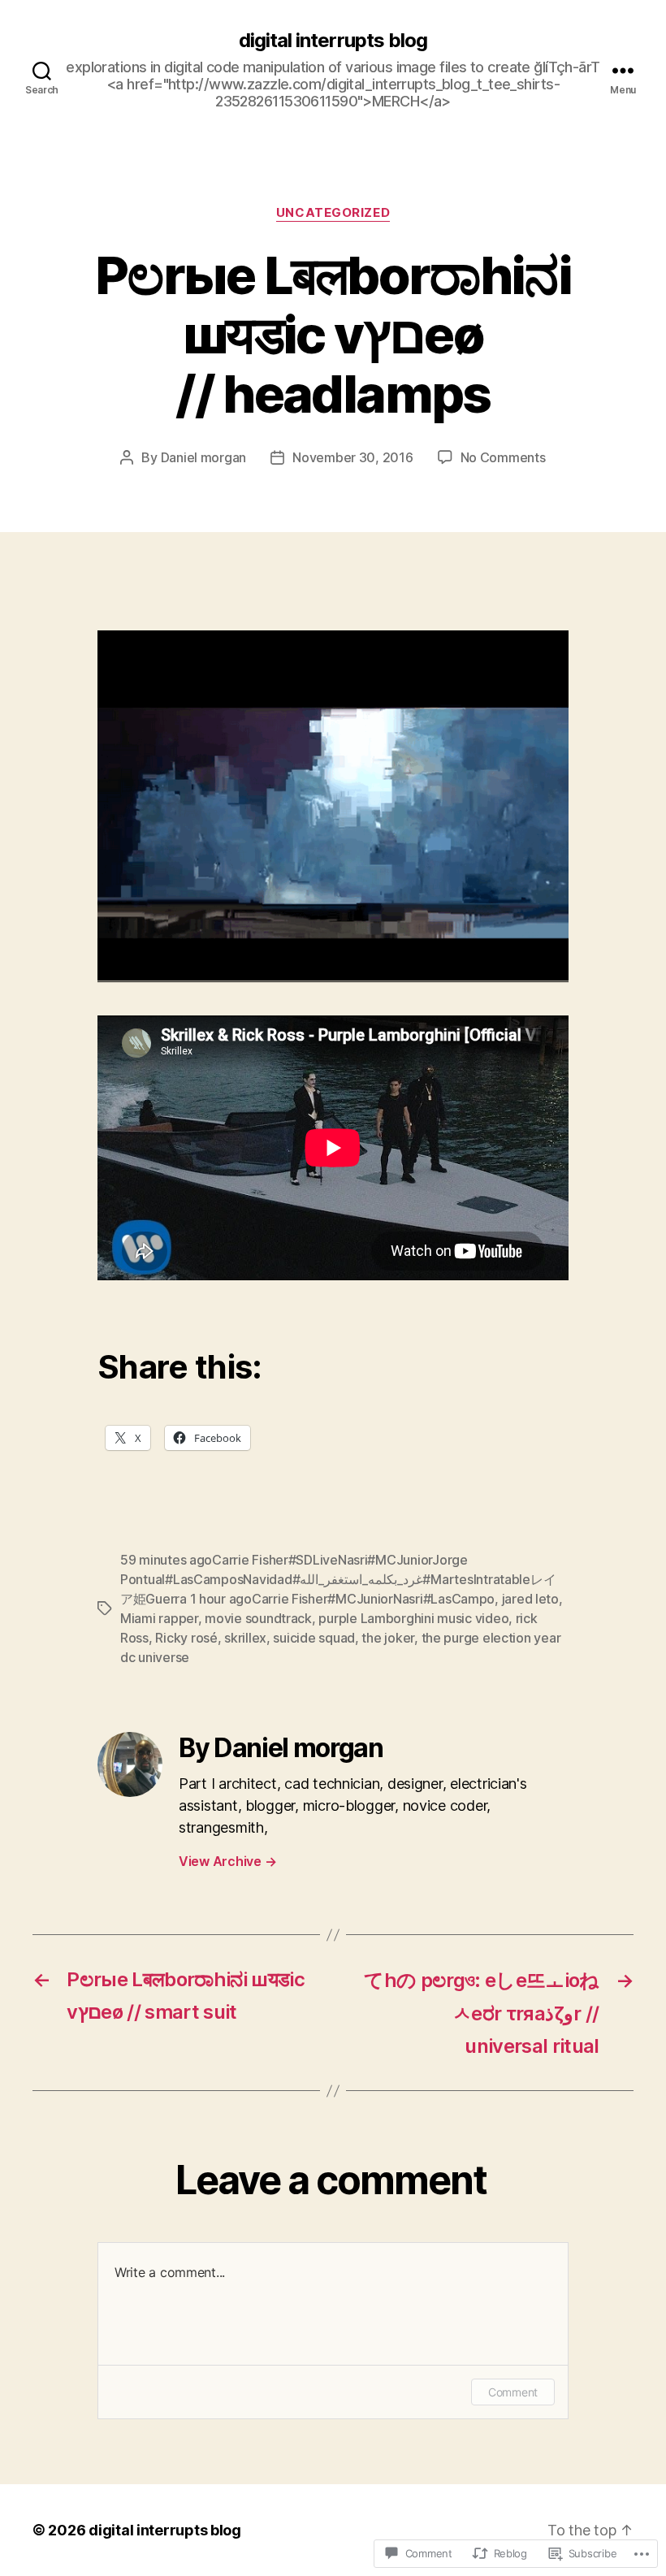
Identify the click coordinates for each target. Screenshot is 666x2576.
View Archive (227, 1861)
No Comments (503, 457)
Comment (513, 2392)
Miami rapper (159, 1618)
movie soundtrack (258, 1618)
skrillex (245, 1638)
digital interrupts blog (333, 41)
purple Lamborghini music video (413, 1618)
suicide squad (314, 1638)
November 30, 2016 (352, 457)
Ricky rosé (186, 1638)
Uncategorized (333, 213)
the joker (388, 1638)
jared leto (530, 1599)
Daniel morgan (204, 457)
